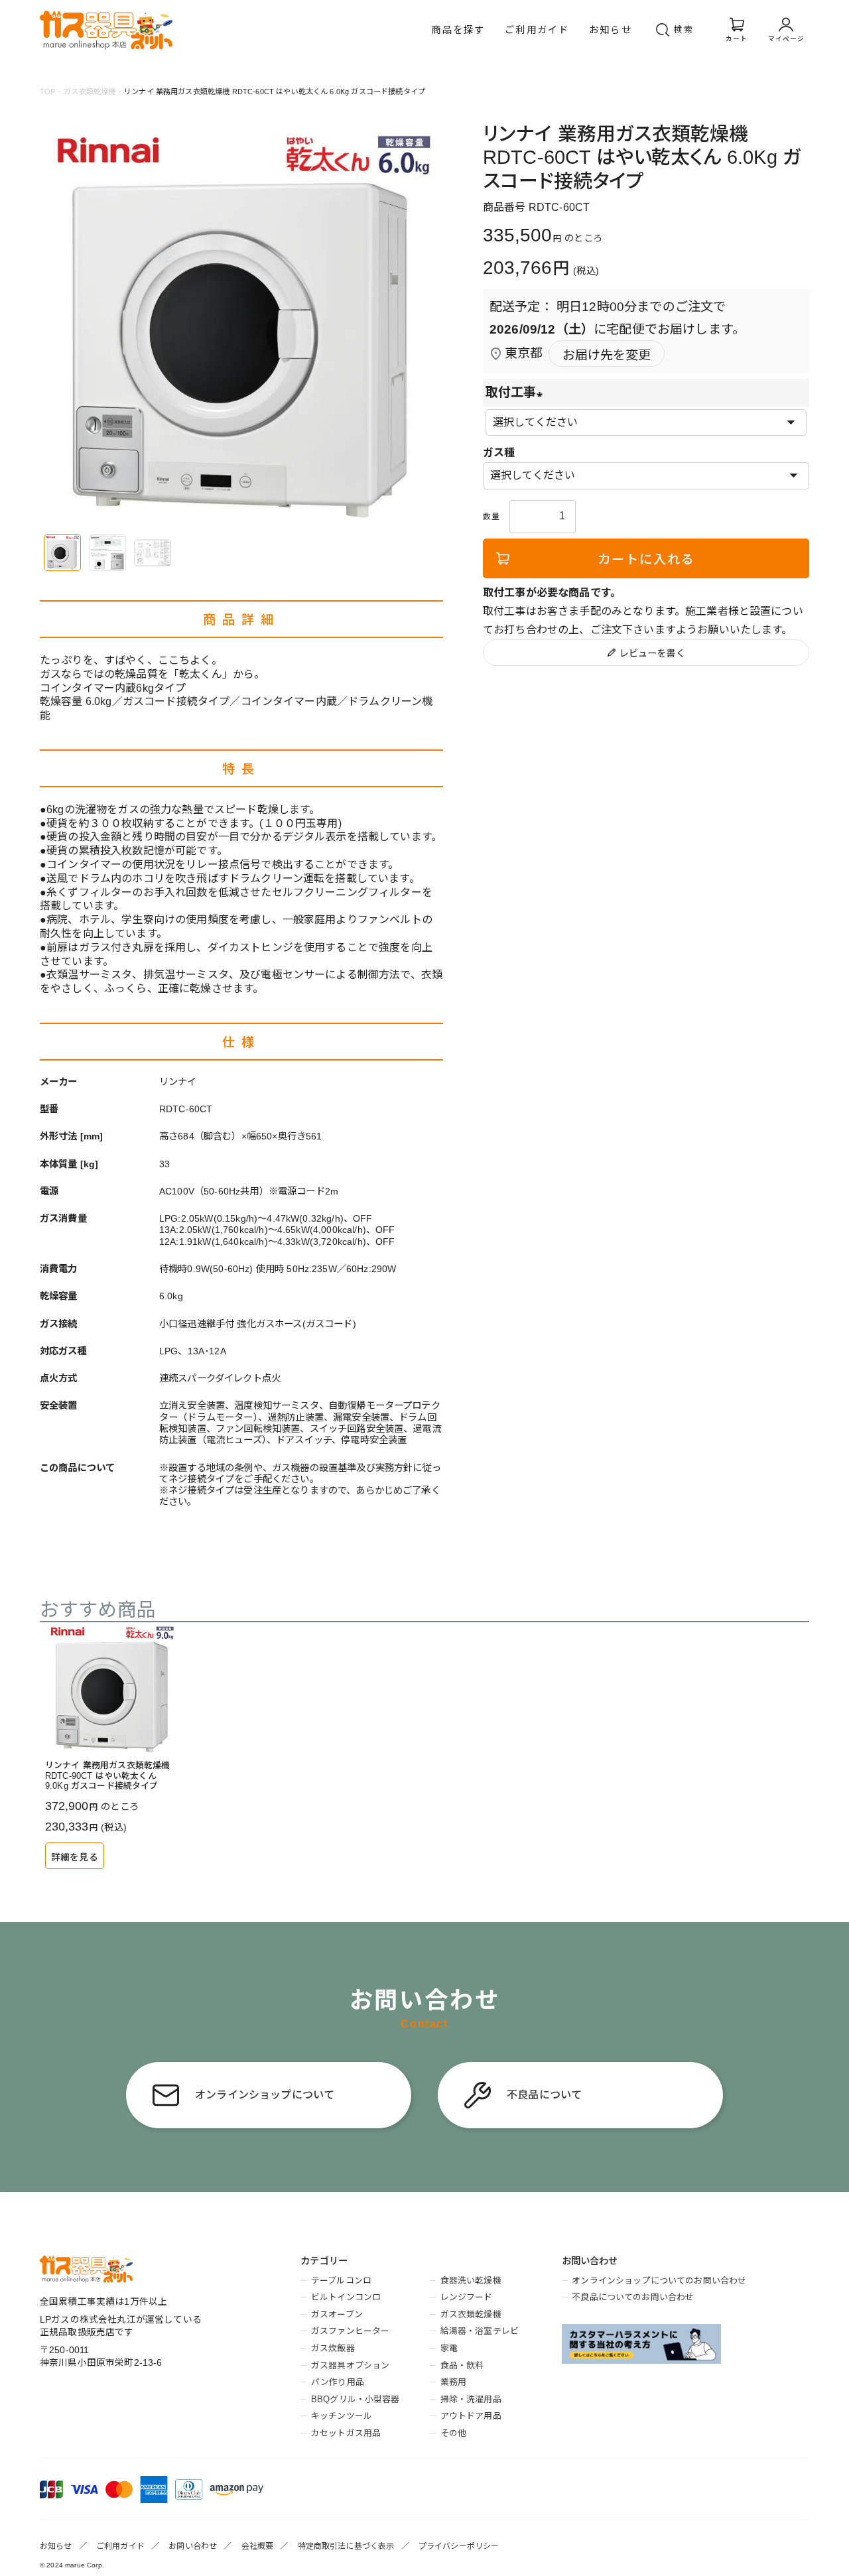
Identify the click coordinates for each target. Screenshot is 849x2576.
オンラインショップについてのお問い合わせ (659, 2281)
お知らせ (611, 30)
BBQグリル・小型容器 (355, 2399)
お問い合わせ (193, 2546)
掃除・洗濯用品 (471, 2399)
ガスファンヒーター (350, 2331)
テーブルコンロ (341, 2281)
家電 (449, 2348)
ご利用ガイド (537, 30)
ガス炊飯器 (333, 2348)
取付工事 (517, 392)
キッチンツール (342, 2416)
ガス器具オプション (350, 2365)
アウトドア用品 (471, 2416)
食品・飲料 (462, 2365)
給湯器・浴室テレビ (480, 2331)
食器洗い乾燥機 (471, 2281)
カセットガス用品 (346, 2433)
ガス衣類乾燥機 (90, 92)
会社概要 (258, 2546)
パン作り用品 (338, 2382)
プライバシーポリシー (459, 2546)
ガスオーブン (337, 2314)
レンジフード (467, 2297)
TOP (47, 92)
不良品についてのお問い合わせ (633, 2297)
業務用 (453, 2382)
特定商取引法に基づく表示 (346, 2546)
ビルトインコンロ (346, 2297)
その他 (453, 2433)
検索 (684, 30)
